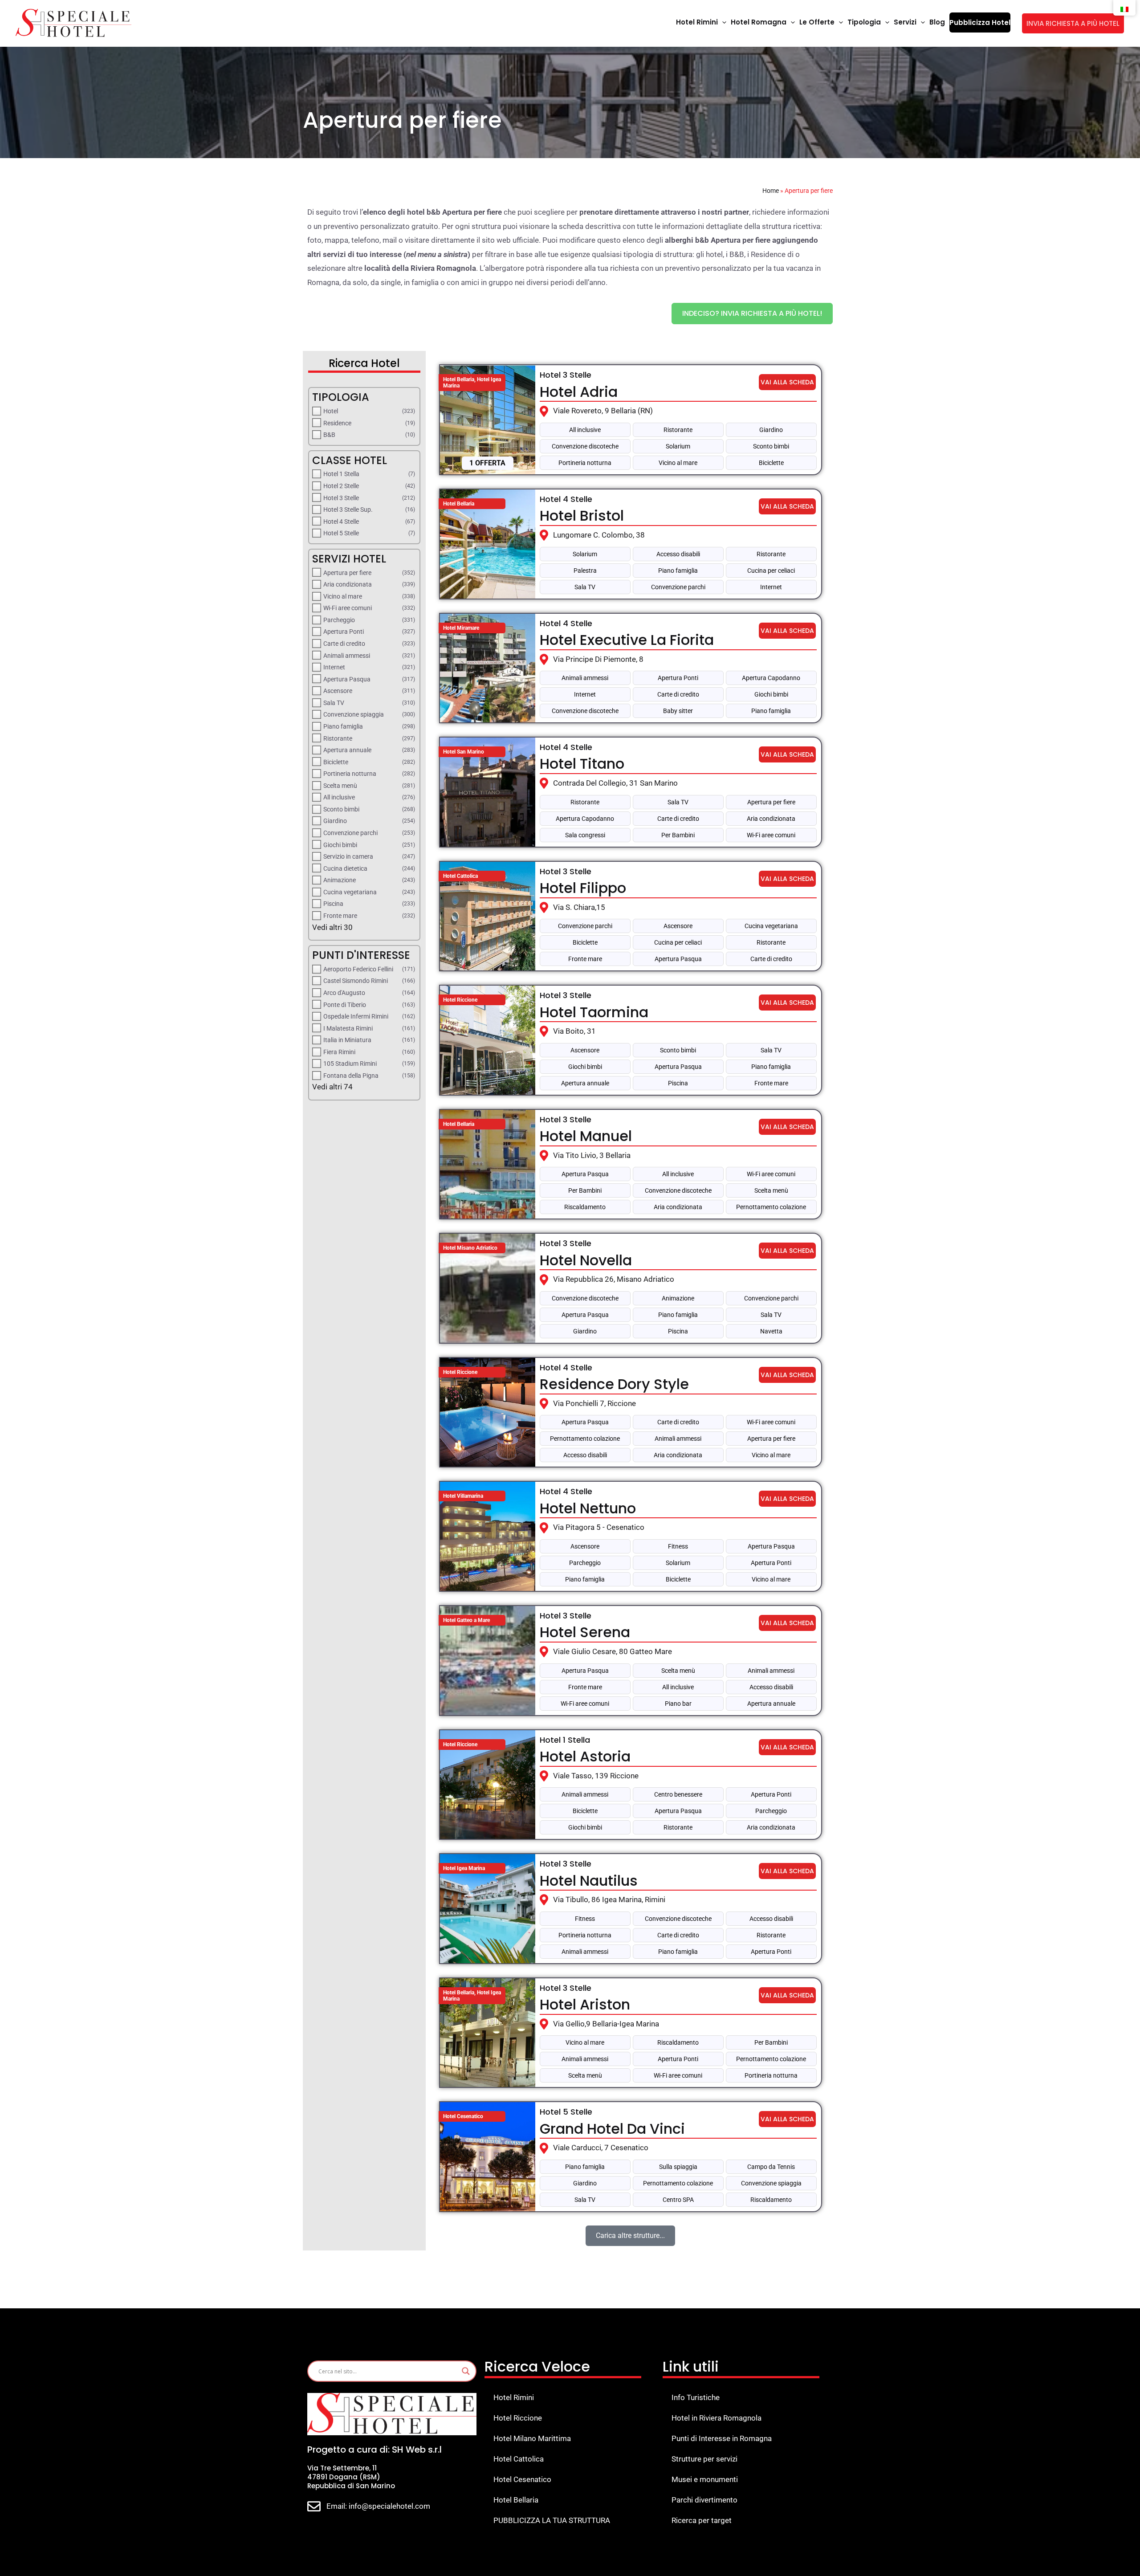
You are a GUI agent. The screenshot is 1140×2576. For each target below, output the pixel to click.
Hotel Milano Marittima (532, 2438)
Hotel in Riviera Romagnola (717, 2418)
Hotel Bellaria (516, 2500)
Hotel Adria (579, 392)
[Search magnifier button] (466, 2371)
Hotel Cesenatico (522, 2479)
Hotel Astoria (585, 1756)
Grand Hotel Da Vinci (612, 2129)
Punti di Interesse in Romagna (722, 2438)
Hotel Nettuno (588, 1508)
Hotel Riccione (518, 2418)
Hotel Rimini (514, 2397)
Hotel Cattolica (519, 2459)
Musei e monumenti (705, 2479)
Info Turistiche (696, 2397)
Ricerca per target (702, 2520)
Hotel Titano (582, 764)
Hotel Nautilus (589, 1881)
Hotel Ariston (585, 2004)
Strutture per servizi (704, 2459)
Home (771, 191)
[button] (722, 22)
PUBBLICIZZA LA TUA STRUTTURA (552, 2520)
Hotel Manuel (586, 1136)
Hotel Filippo (583, 888)
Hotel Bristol (582, 516)
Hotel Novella (586, 1260)
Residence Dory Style (614, 1384)
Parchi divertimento (704, 2500)
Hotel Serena (585, 1632)
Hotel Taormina (594, 1012)
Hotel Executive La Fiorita (627, 640)
